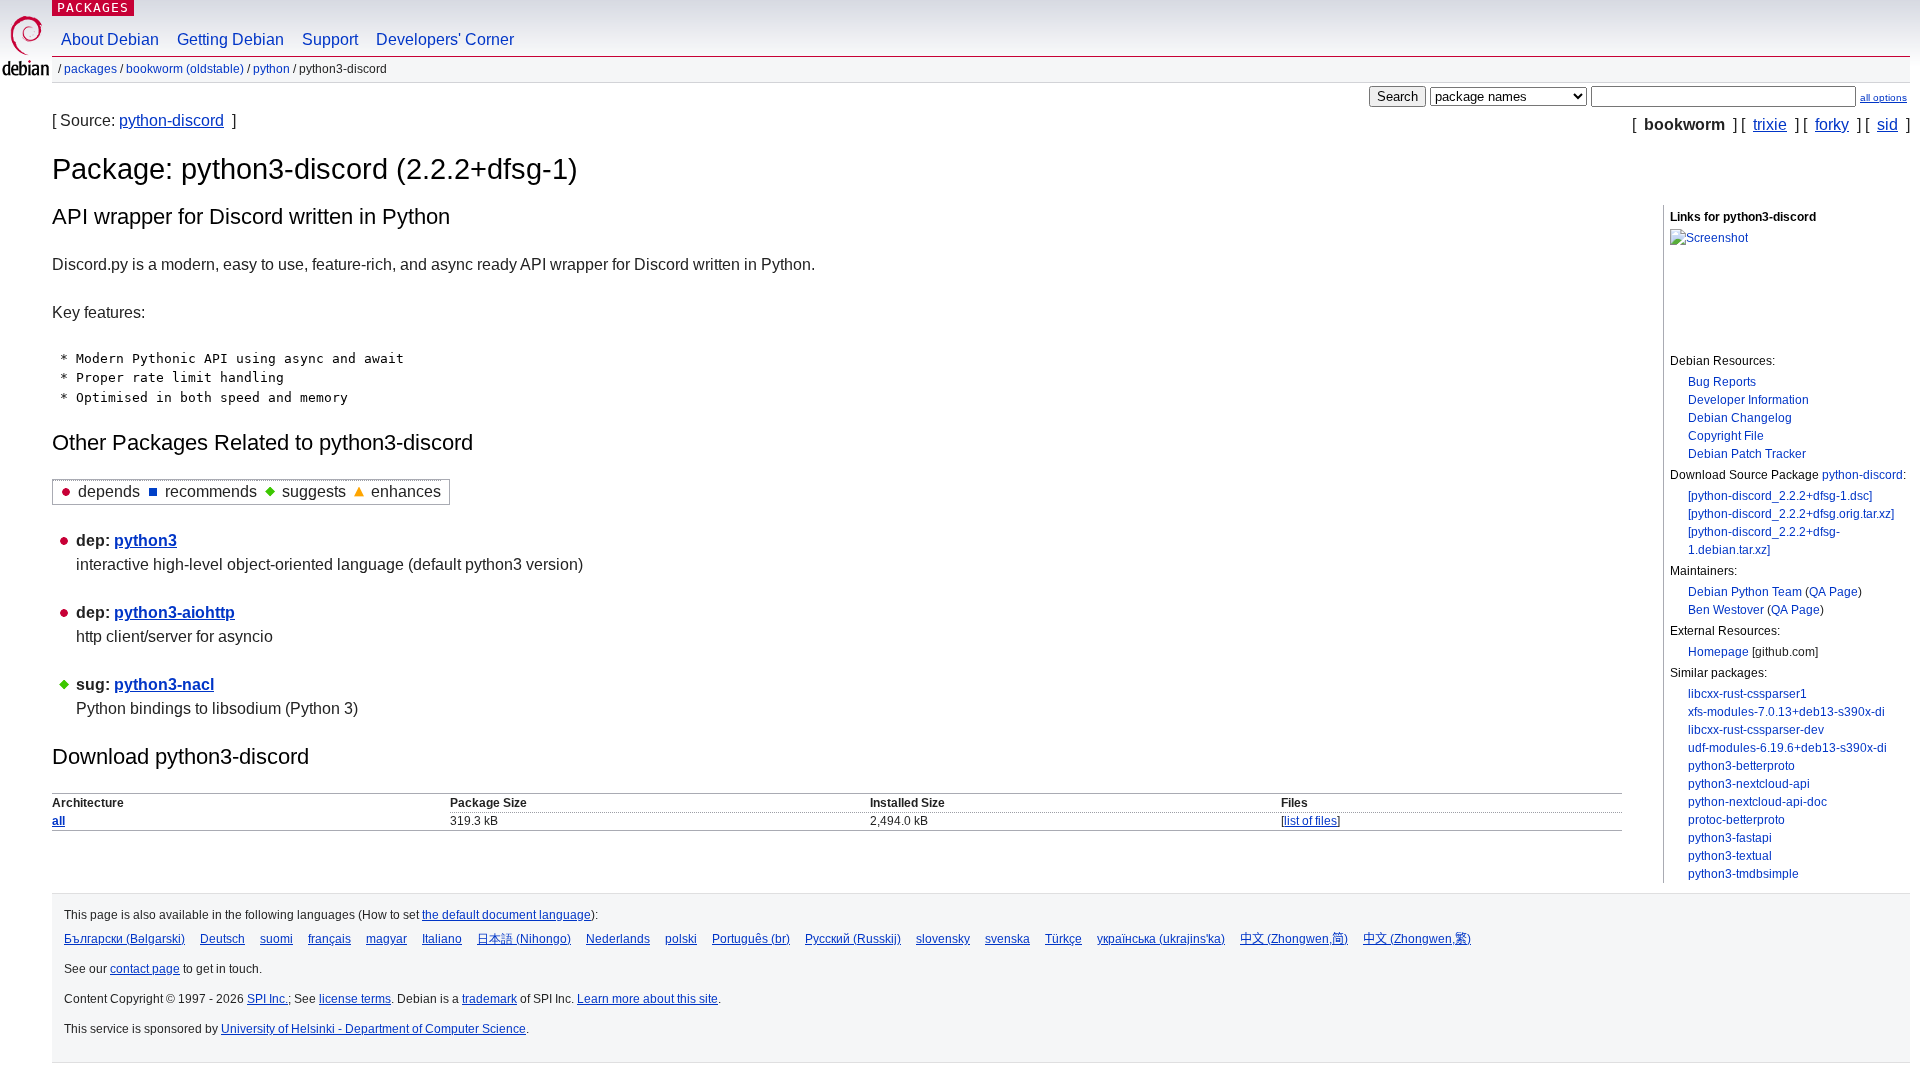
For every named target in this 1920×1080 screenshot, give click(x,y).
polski (681, 939)
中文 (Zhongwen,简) (1294, 939)
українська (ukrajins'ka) (1161, 939)
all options (1883, 97)
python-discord (171, 120)
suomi (276, 939)
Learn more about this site (647, 999)
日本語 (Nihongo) (524, 939)
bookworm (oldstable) (185, 69)
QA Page (1833, 592)
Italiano (442, 939)
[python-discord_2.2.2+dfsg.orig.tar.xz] (1791, 514)
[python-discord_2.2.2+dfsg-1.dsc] (1780, 496)
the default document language (506, 915)
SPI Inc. (267, 999)
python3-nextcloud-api (1749, 784)
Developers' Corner (445, 39)
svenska (1007, 939)
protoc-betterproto (1736, 820)
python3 (145, 540)
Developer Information (1748, 400)
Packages (93, 7)
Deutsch (222, 939)
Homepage (1718, 652)
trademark (489, 999)
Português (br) (751, 939)
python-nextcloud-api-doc (1757, 802)
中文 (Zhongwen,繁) (1417, 939)
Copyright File (1726, 436)
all (58, 821)
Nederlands (618, 939)
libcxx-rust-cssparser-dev (1756, 730)
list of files (1310, 821)
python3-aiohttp (174, 612)
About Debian (110, 39)
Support (330, 39)
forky (1832, 124)
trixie (1770, 124)
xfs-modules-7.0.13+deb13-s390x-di (1786, 712)
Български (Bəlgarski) (124, 939)
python (271, 69)
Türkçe (1063, 939)
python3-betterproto (1741, 766)
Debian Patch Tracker (1747, 454)
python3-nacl (164, 684)
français (329, 939)
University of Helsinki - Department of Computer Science (373, 1029)
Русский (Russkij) (853, 939)
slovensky (943, 939)
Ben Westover (1726, 610)
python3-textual (1730, 856)
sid (1887, 124)
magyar (386, 939)
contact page (145, 969)
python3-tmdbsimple (1743, 874)
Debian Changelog (1740, 418)
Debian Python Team (1745, 592)
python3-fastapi (1730, 838)
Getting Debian (230, 39)
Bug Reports (1722, 382)
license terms (355, 999)
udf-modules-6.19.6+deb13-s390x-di (1787, 748)
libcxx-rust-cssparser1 (1747, 694)
